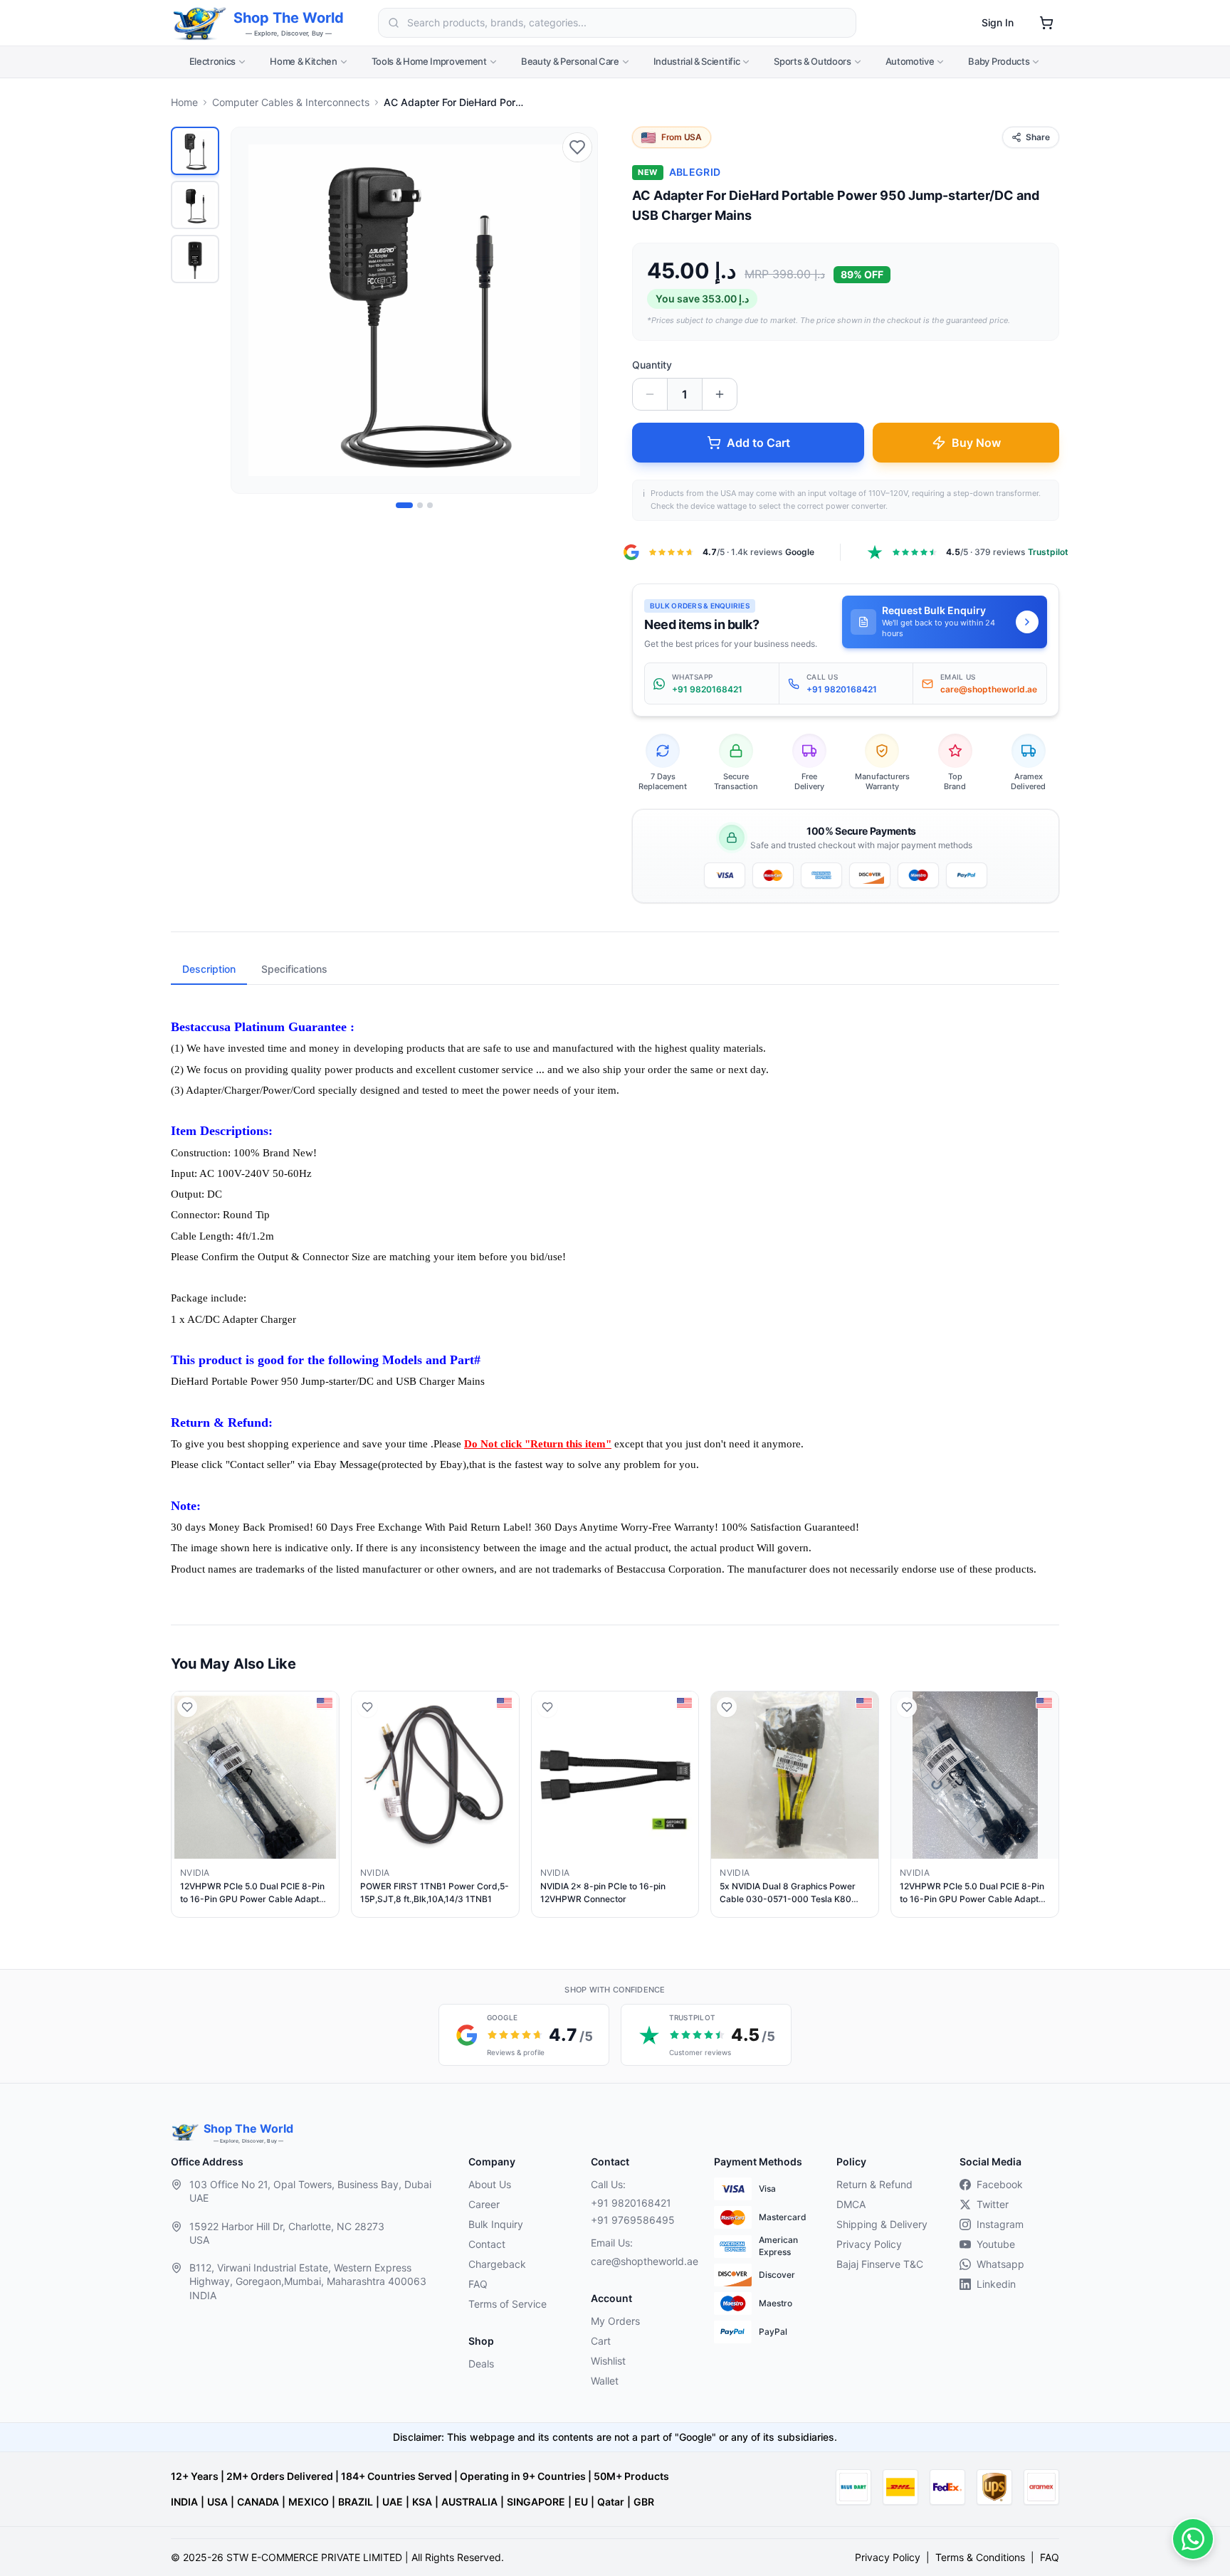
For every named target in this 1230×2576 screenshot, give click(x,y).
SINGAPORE (536, 2502)
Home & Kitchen (303, 61)
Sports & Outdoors (812, 61)
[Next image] (579, 310)
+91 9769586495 (633, 2220)
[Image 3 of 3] (430, 505)
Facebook (1000, 2184)
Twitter (993, 2204)
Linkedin (996, 2284)
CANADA (258, 2502)
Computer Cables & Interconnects (291, 102)
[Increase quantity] (720, 394)
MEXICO (309, 2502)
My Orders (615, 2321)
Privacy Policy (869, 2244)
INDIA (184, 2502)
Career (484, 2204)
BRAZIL (356, 2502)
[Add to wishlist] (577, 147)
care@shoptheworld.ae (641, 2261)
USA (217, 2502)
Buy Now (976, 443)
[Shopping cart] (1046, 23)
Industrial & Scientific (697, 61)
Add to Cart (758, 443)
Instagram (1000, 2224)
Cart (601, 2341)
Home (184, 102)
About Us (490, 2184)
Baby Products (999, 61)
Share (1038, 137)
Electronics (212, 61)
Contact (487, 2244)
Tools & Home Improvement (429, 61)
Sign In (998, 22)
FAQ (478, 2284)
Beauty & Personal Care (570, 61)
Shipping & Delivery (882, 2224)
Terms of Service (508, 2304)
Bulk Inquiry (496, 2224)
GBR (644, 2502)
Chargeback (497, 2264)
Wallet (605, 2381)
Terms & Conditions (980, 2557)
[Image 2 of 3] (420, 505)
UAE (393, 2502)
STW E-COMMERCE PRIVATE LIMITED (314, 2557)
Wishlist (608, 2361)
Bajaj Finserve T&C (880, 2264)
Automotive (910, 61)
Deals (481, 2364)
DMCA (851, 2204)
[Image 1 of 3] (404, 505)
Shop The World (289, 18)
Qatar (611, 2502)
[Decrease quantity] (650, 394)
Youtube (996, 2244)
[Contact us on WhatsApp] (1193, 2539)
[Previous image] (250, 310)
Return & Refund (874, 2184)
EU (581, 2502)
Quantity (652, 365)
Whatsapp (1000, 2264)
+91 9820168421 (631, 2203)
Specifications (294, 969)
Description (209, 969)
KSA (422, 2502)
